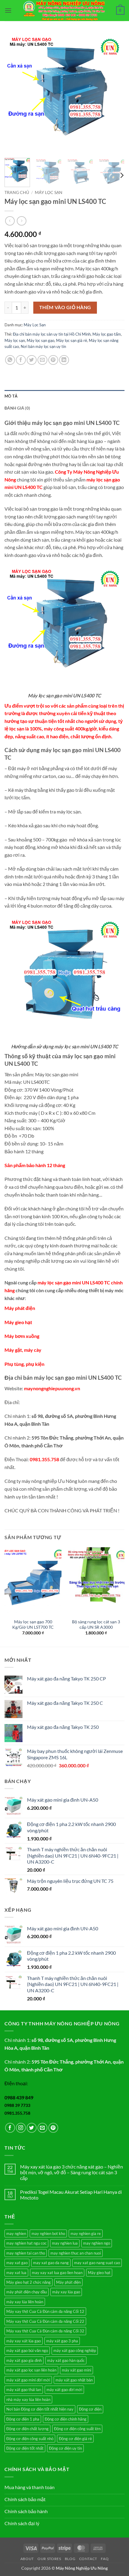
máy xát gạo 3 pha (62, 2341)
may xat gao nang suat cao (97, 2263)
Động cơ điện (90, 2409)
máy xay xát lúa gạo (24, 2341)
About (27, 2559)
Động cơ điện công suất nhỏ (30, 2439)
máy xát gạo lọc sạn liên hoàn (31, 2370)
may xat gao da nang (51, 2263)
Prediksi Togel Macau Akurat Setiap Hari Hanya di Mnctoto (71, 2195)
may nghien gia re (86, 2233)
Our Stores (49, 2559)
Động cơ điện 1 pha (23, 2419)
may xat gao (17, 2263)
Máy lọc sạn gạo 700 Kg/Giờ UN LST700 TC (33, 1625)
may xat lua (16, 2273)
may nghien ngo (97, 2243)
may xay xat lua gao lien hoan (57, 2273)
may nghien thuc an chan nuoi (76, 2253)
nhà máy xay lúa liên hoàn (28, 2399)
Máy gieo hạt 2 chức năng (28, 2282)
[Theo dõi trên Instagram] (21, 2128)
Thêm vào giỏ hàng (65, 307)
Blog (70, 2559)
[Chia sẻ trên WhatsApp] (10, 360)
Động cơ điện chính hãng (66, 2419)
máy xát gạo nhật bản (74, 2380)
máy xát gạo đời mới (64, 2390)
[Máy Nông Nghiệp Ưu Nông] (64, 11)
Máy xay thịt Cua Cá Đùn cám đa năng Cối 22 (45, 2321)
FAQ (105, 2559)
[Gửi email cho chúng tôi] (42, 2128)
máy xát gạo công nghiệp (75, 2350)
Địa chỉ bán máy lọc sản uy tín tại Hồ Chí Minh (52, 334)
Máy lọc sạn (15, 340)
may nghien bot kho (48, 2233)
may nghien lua (65, 2243)
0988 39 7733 (17, 2105)
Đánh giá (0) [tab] (17, 408)
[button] (8, 10)
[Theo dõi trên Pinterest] (53, 2128)
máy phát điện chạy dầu (27, 2292)
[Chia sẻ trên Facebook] (21, 360)
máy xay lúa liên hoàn (25, 2302)
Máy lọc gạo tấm (107, 334)
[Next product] (10, 221)
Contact (88, 2559)
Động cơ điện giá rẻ (75, 2439)
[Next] (115, 93)
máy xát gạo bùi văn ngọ (27, 2350)
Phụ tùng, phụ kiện (24, 1364)
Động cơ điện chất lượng (27, 2429)
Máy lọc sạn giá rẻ (72, 340)
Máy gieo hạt (18, 1322)
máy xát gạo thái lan (24, 2390)
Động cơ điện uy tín (65, 2448)
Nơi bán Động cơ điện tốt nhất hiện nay (40, 2409)
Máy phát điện (20, 1308)
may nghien (16, 2233)
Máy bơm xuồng (22, 1336)
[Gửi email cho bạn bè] (42, 360)
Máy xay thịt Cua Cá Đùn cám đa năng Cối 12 (45, 2311)
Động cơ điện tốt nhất (25, 2448)
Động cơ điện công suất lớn (77, 2429)
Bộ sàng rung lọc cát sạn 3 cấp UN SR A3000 (96, 1625)
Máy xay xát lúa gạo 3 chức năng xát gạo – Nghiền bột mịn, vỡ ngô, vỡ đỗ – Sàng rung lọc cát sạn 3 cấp (72, 2172)
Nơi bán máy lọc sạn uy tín (43, 346)
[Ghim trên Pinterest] (53, 360)
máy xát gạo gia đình (24, 2360)
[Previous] (14, 93)
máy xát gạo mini (76, 2370)
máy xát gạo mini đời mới (28, 2380)
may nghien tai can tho (26, 2253)
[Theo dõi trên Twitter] (32, 2128)
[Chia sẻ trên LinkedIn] (64, 360)
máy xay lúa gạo (66, 2292)
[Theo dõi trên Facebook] (10, 2128)
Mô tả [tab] (11, 396)
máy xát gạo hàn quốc (66, 2360)
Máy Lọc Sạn (49, 192)
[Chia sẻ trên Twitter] (32, 360)
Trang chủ (17, 192)
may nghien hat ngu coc (26, 2243)
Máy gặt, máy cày (23, 1350)
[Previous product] (21, 221)
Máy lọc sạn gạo (40, 340)
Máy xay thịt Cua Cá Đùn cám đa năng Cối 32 (45, 2331)
